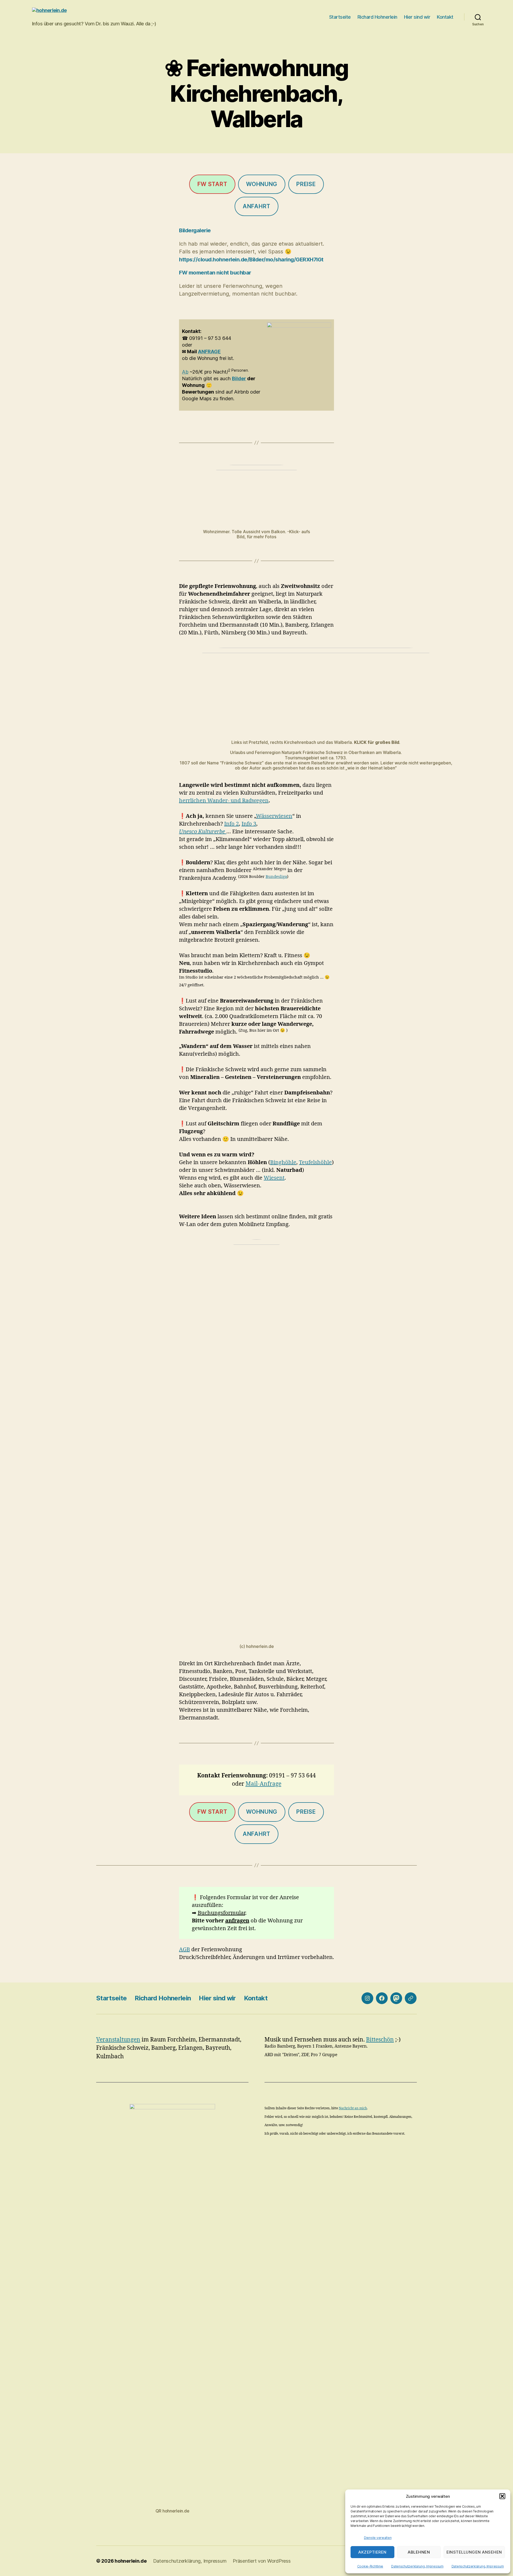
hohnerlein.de (131, 2561)
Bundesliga (276, 877)
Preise (306, 184)
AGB (184, 1949)
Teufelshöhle (315, 1162)
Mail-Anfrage (263, 1784)
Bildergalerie (195, 230)
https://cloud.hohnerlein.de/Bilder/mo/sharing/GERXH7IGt (251, 260)
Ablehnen (419, 2552)
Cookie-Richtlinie (370, 2566)
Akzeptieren (372, 2552)
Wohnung (262, 184)
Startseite (340, 17)
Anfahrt (256, 206)
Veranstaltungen (118, 2040)
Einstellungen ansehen (474, 2552)
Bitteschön (380, 2040)
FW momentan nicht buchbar (215, 273)
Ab (185, 372)
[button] (502, 2496)
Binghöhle (283, 1162)
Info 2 (232, 824)
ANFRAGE (209, 352)
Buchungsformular (221, 1913)
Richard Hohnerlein (377, 17)
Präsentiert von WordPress (262, 2561)
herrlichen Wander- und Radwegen (224, 801)
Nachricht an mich (353, 2108)
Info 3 (249, 824)
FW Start (212, 184)
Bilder (239, 378)
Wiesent (274, 1178)
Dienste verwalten (378, 2538)
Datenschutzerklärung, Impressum (417, 2566)
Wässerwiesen (274, 816)
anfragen (237, 1921)
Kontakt (445, 17)
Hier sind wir (417, 17)
